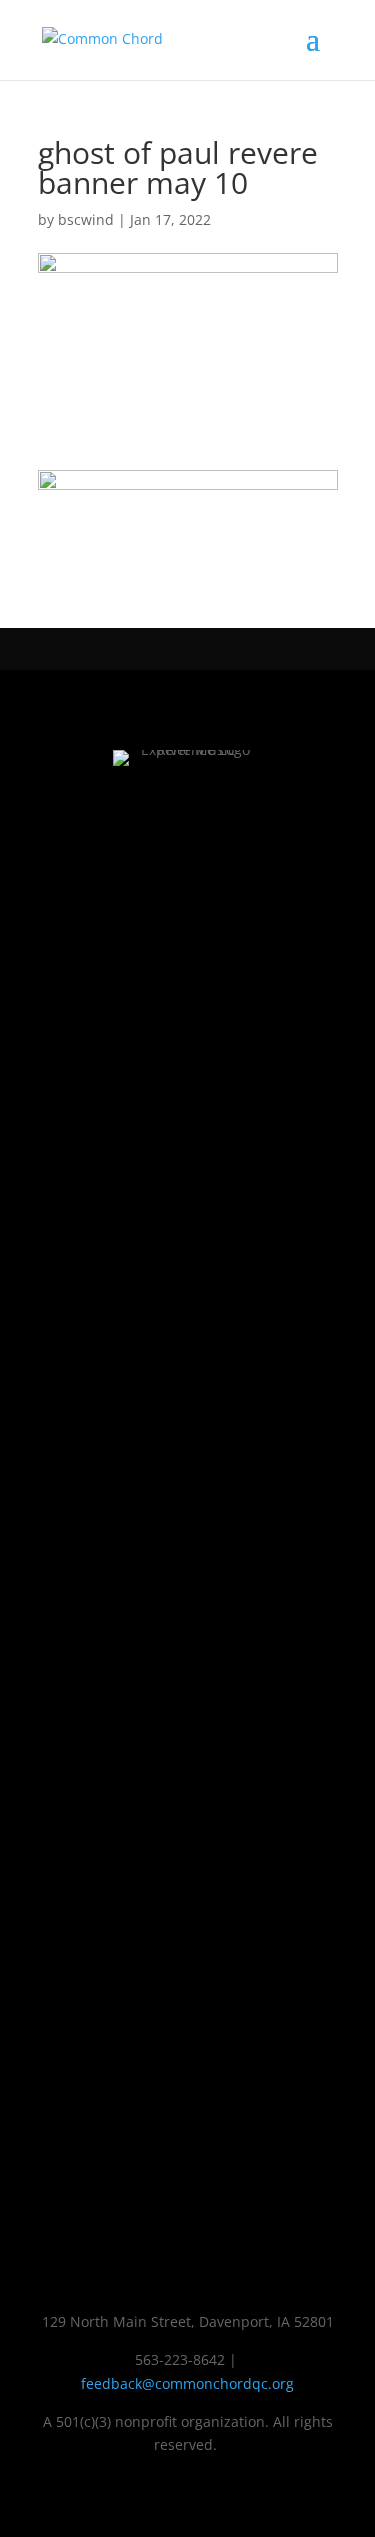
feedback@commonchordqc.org (187, 2383)
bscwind (86, 219)
